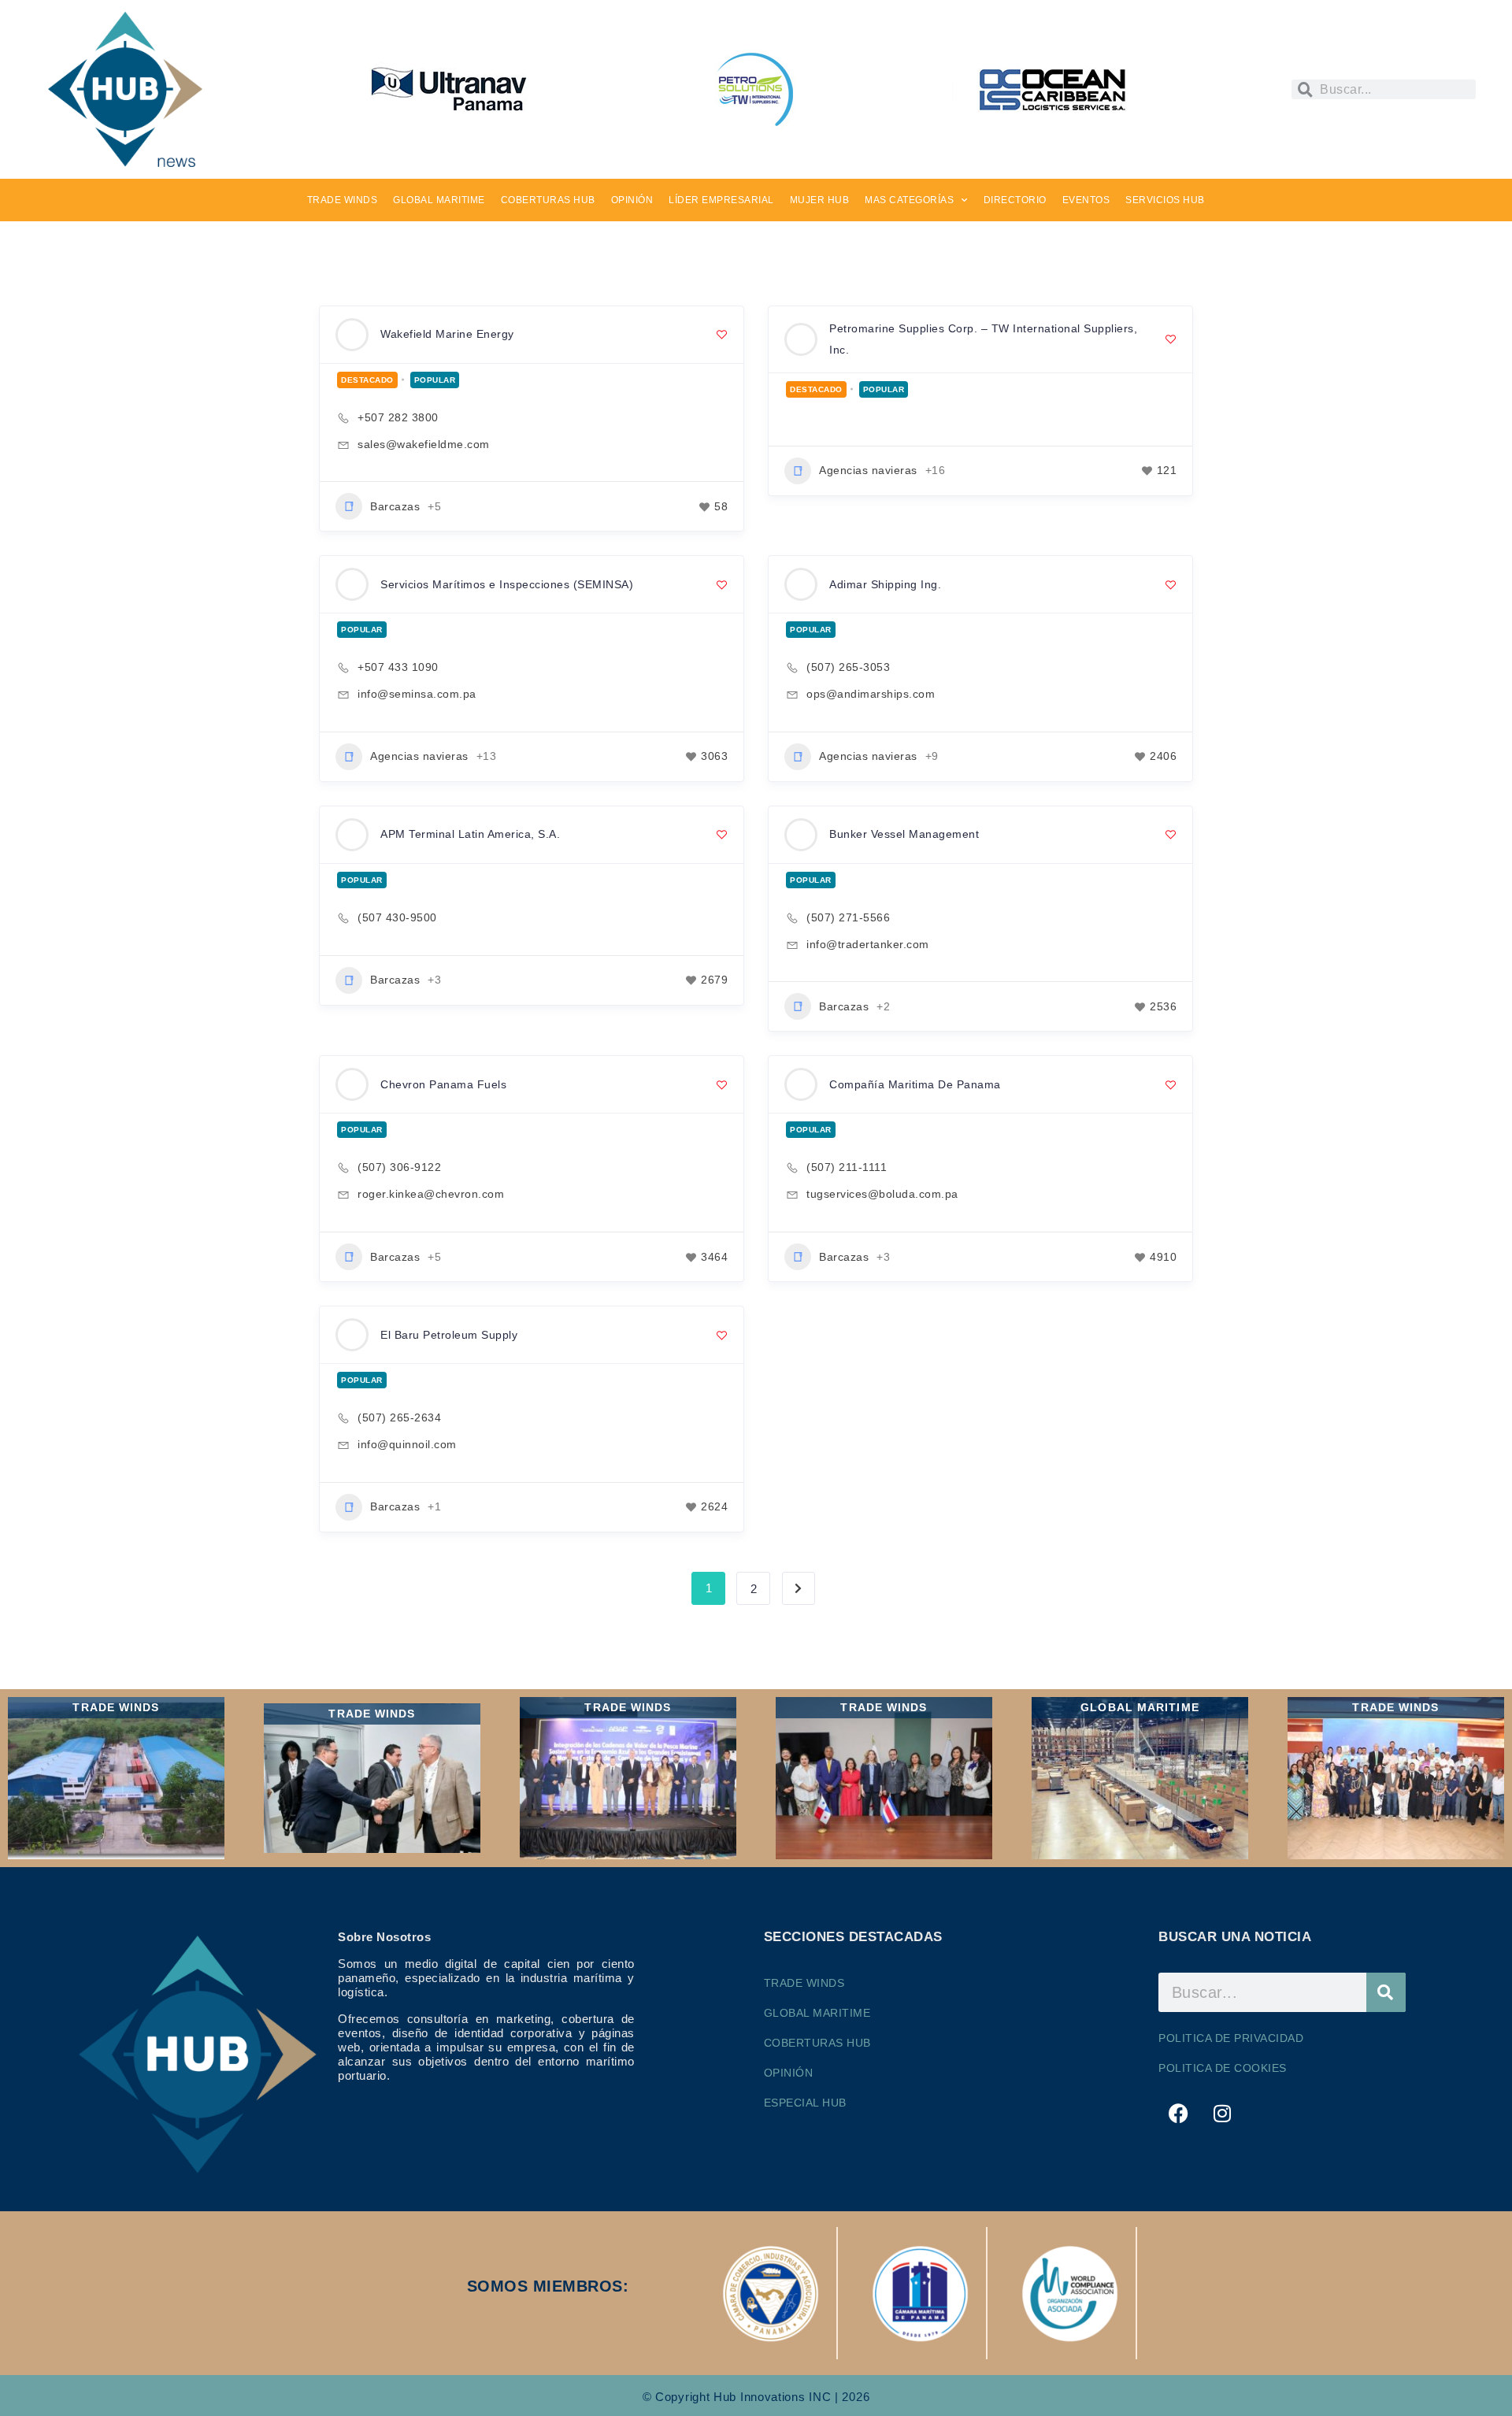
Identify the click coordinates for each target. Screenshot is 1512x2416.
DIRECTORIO (1015, 200)
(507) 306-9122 (399, 1167)
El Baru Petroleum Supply (449, 1335)
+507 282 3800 (398, 417)
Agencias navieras (868, 470)
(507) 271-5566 (848, 917)
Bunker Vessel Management (904, 834)
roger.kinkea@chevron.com (431, 1194)
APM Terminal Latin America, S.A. (470, 834)
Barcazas (395, 506)
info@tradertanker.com (868, 944)
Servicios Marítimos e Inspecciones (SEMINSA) (507, 584)
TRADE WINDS (343, 200)
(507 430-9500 (397, 917)
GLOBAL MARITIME (439, 200)
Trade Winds (804, 1983)
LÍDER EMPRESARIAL (721, 200)
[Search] (1386, 1992)
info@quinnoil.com (407, 1444)
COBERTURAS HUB (548, 200)
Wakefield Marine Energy (447, 334)
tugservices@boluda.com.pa (882, 1194)
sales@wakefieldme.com (424, 444)
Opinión (789, 2073)
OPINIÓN (632, 200)
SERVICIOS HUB (1165, 200)
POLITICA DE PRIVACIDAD (1231, 2038)
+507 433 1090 (398, 667)
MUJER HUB (820, 200)
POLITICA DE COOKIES (1223, 2068)
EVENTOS (1086, 200)
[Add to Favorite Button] (722, 334)
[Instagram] (1222, 2113)
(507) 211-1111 (847, 1167)
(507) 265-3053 (848, 667)
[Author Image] (352, 335)
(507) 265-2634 (399, 1417)
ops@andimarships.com (871, 694)
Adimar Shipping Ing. (885, 584)
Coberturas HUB (817, 2043)
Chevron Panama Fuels (443, 1084)
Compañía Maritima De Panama (915, 1084)
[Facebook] (1178, 2113)
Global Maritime (817, 2013)
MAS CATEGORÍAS (909, 200)
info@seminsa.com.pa (417, 694)
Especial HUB (805, 2103)
